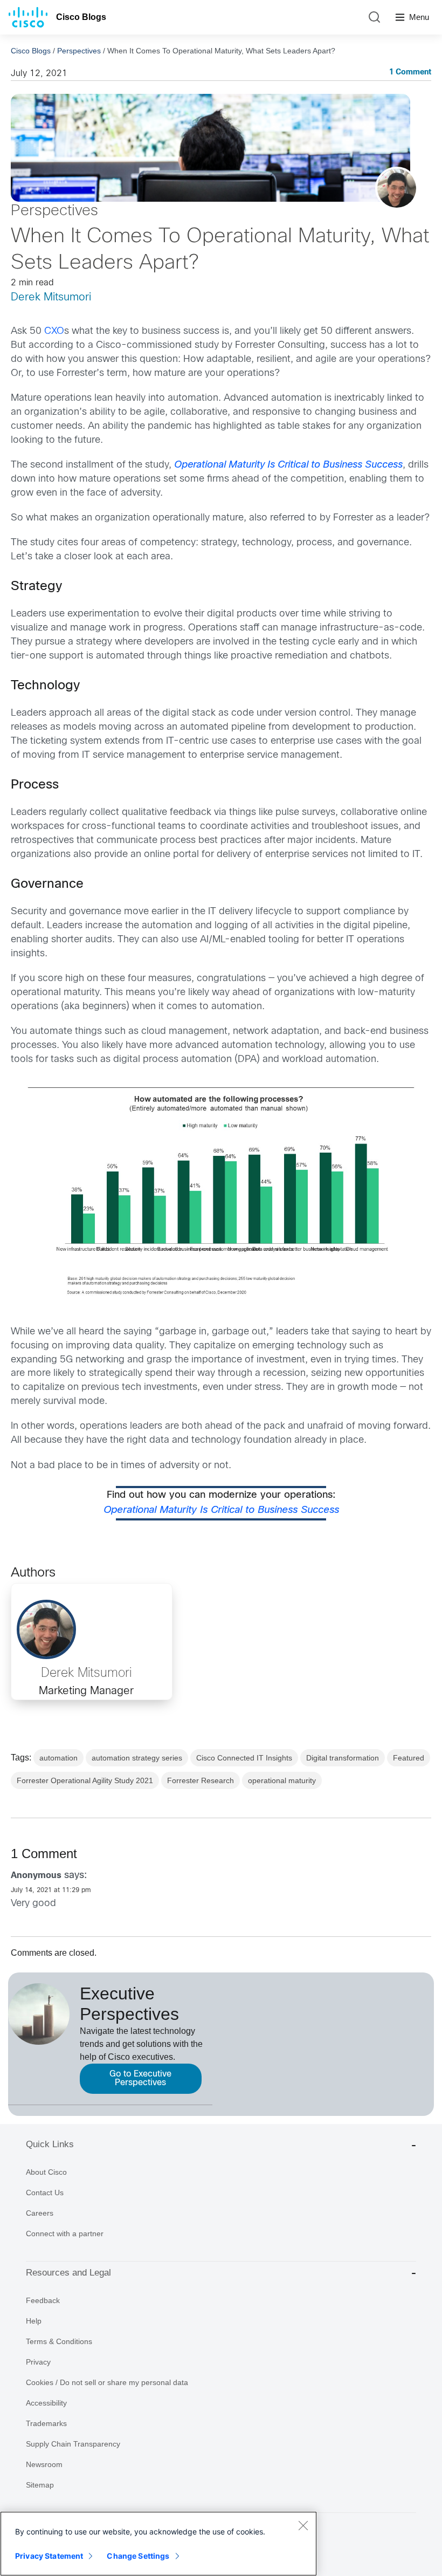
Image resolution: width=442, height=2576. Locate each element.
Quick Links (50, 2144)
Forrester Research (201, 1780)
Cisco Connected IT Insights (244, 1758)
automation (58, 1758)
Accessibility (46, 2403)
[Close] (303, 2525)
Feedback (43, 2300)
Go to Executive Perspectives (140, 2078)
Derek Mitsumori (51, 297)
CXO (54, 331)
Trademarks (46, 2423)
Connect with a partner (65, 2234)
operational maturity (282, 1780)
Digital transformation (343, 1758)
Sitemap (40, 2485)
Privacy (38, 2362)
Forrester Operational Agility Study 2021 (85, 1780)
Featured (409, 1758)
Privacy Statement (49, 2556)
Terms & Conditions (59, 2341)
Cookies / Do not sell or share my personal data (107, 2382)
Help (34, 2321)
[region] (158, 2544)
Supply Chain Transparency (73, 2444)
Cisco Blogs (81, 17)
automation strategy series (137, 1758)
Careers (40, 2213)
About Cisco (46, 2172)
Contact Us (45, 2193)
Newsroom (44, 2464)
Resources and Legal (68, 2273)
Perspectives (79, 51)
